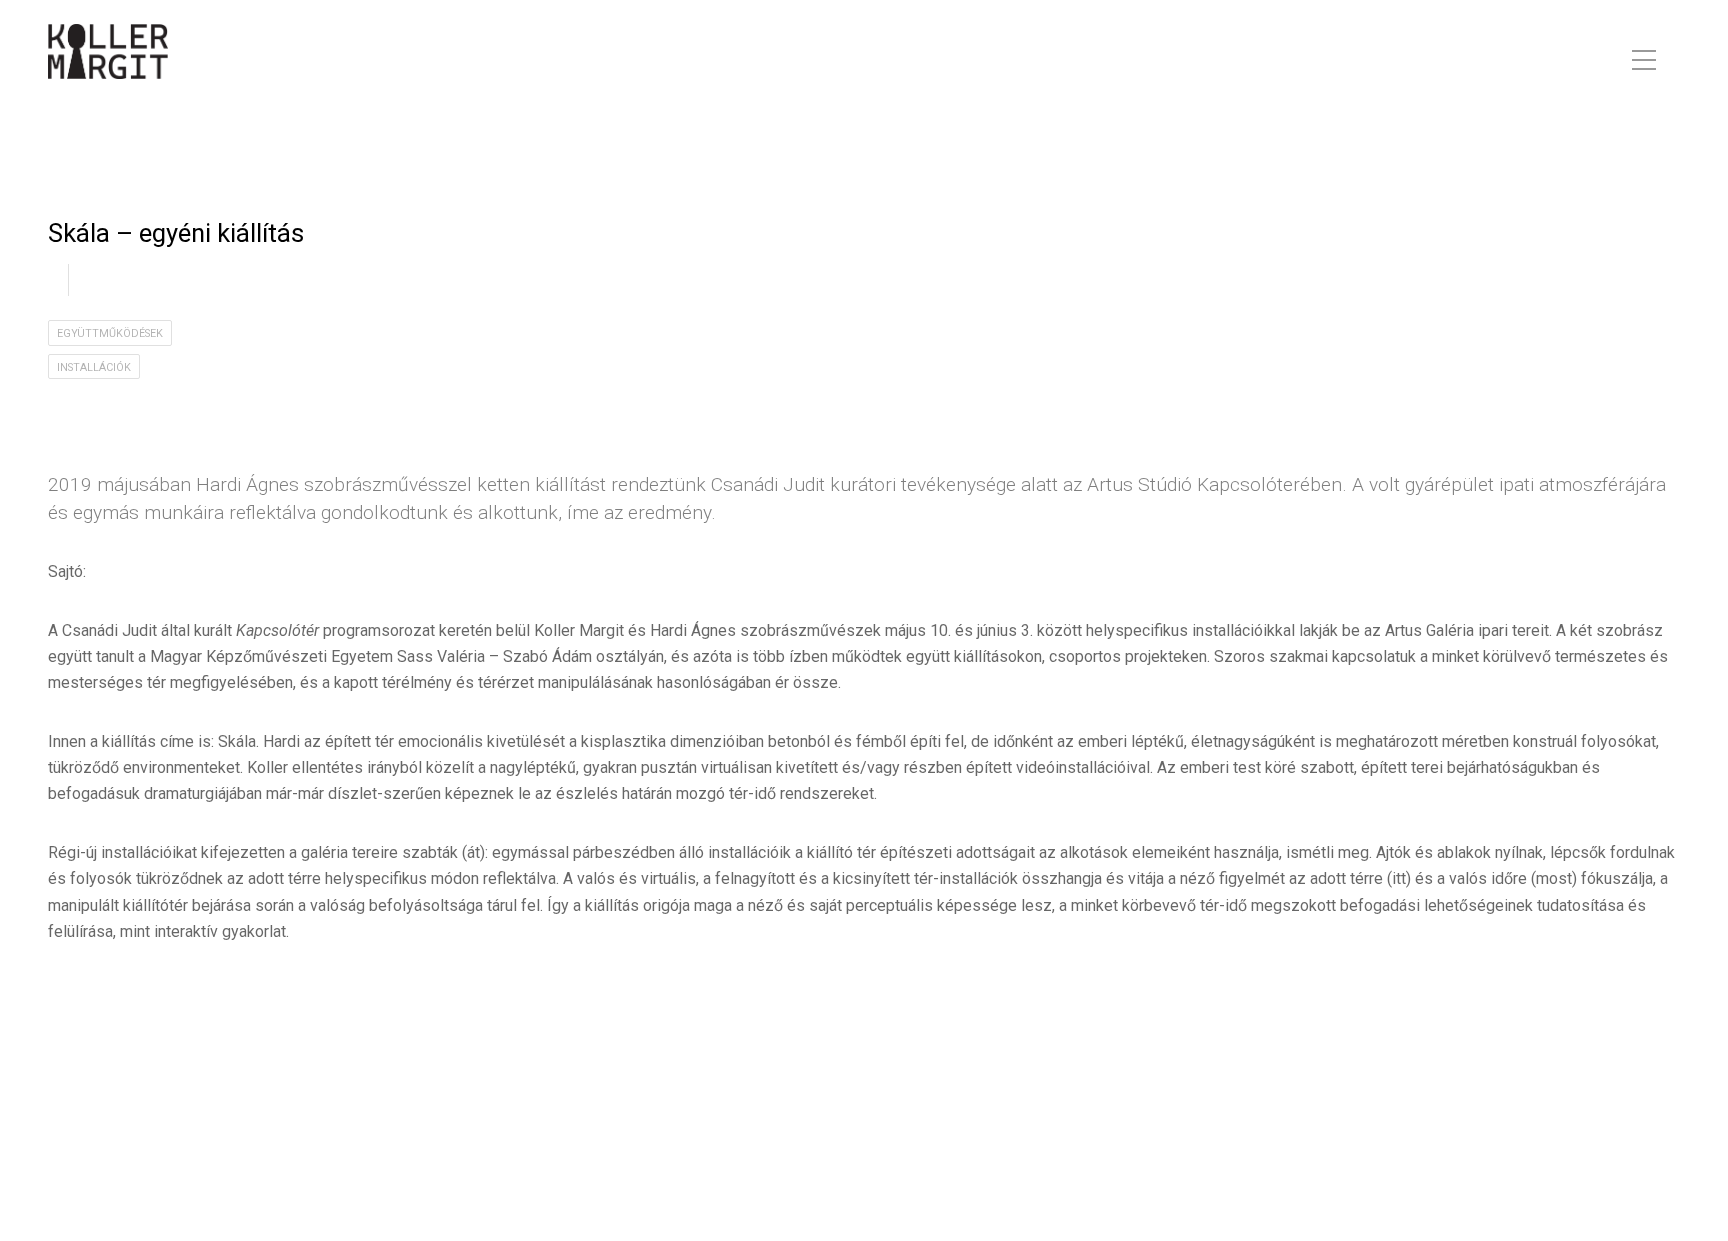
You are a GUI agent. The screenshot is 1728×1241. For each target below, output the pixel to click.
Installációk (94, 367)
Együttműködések (110, 333)
